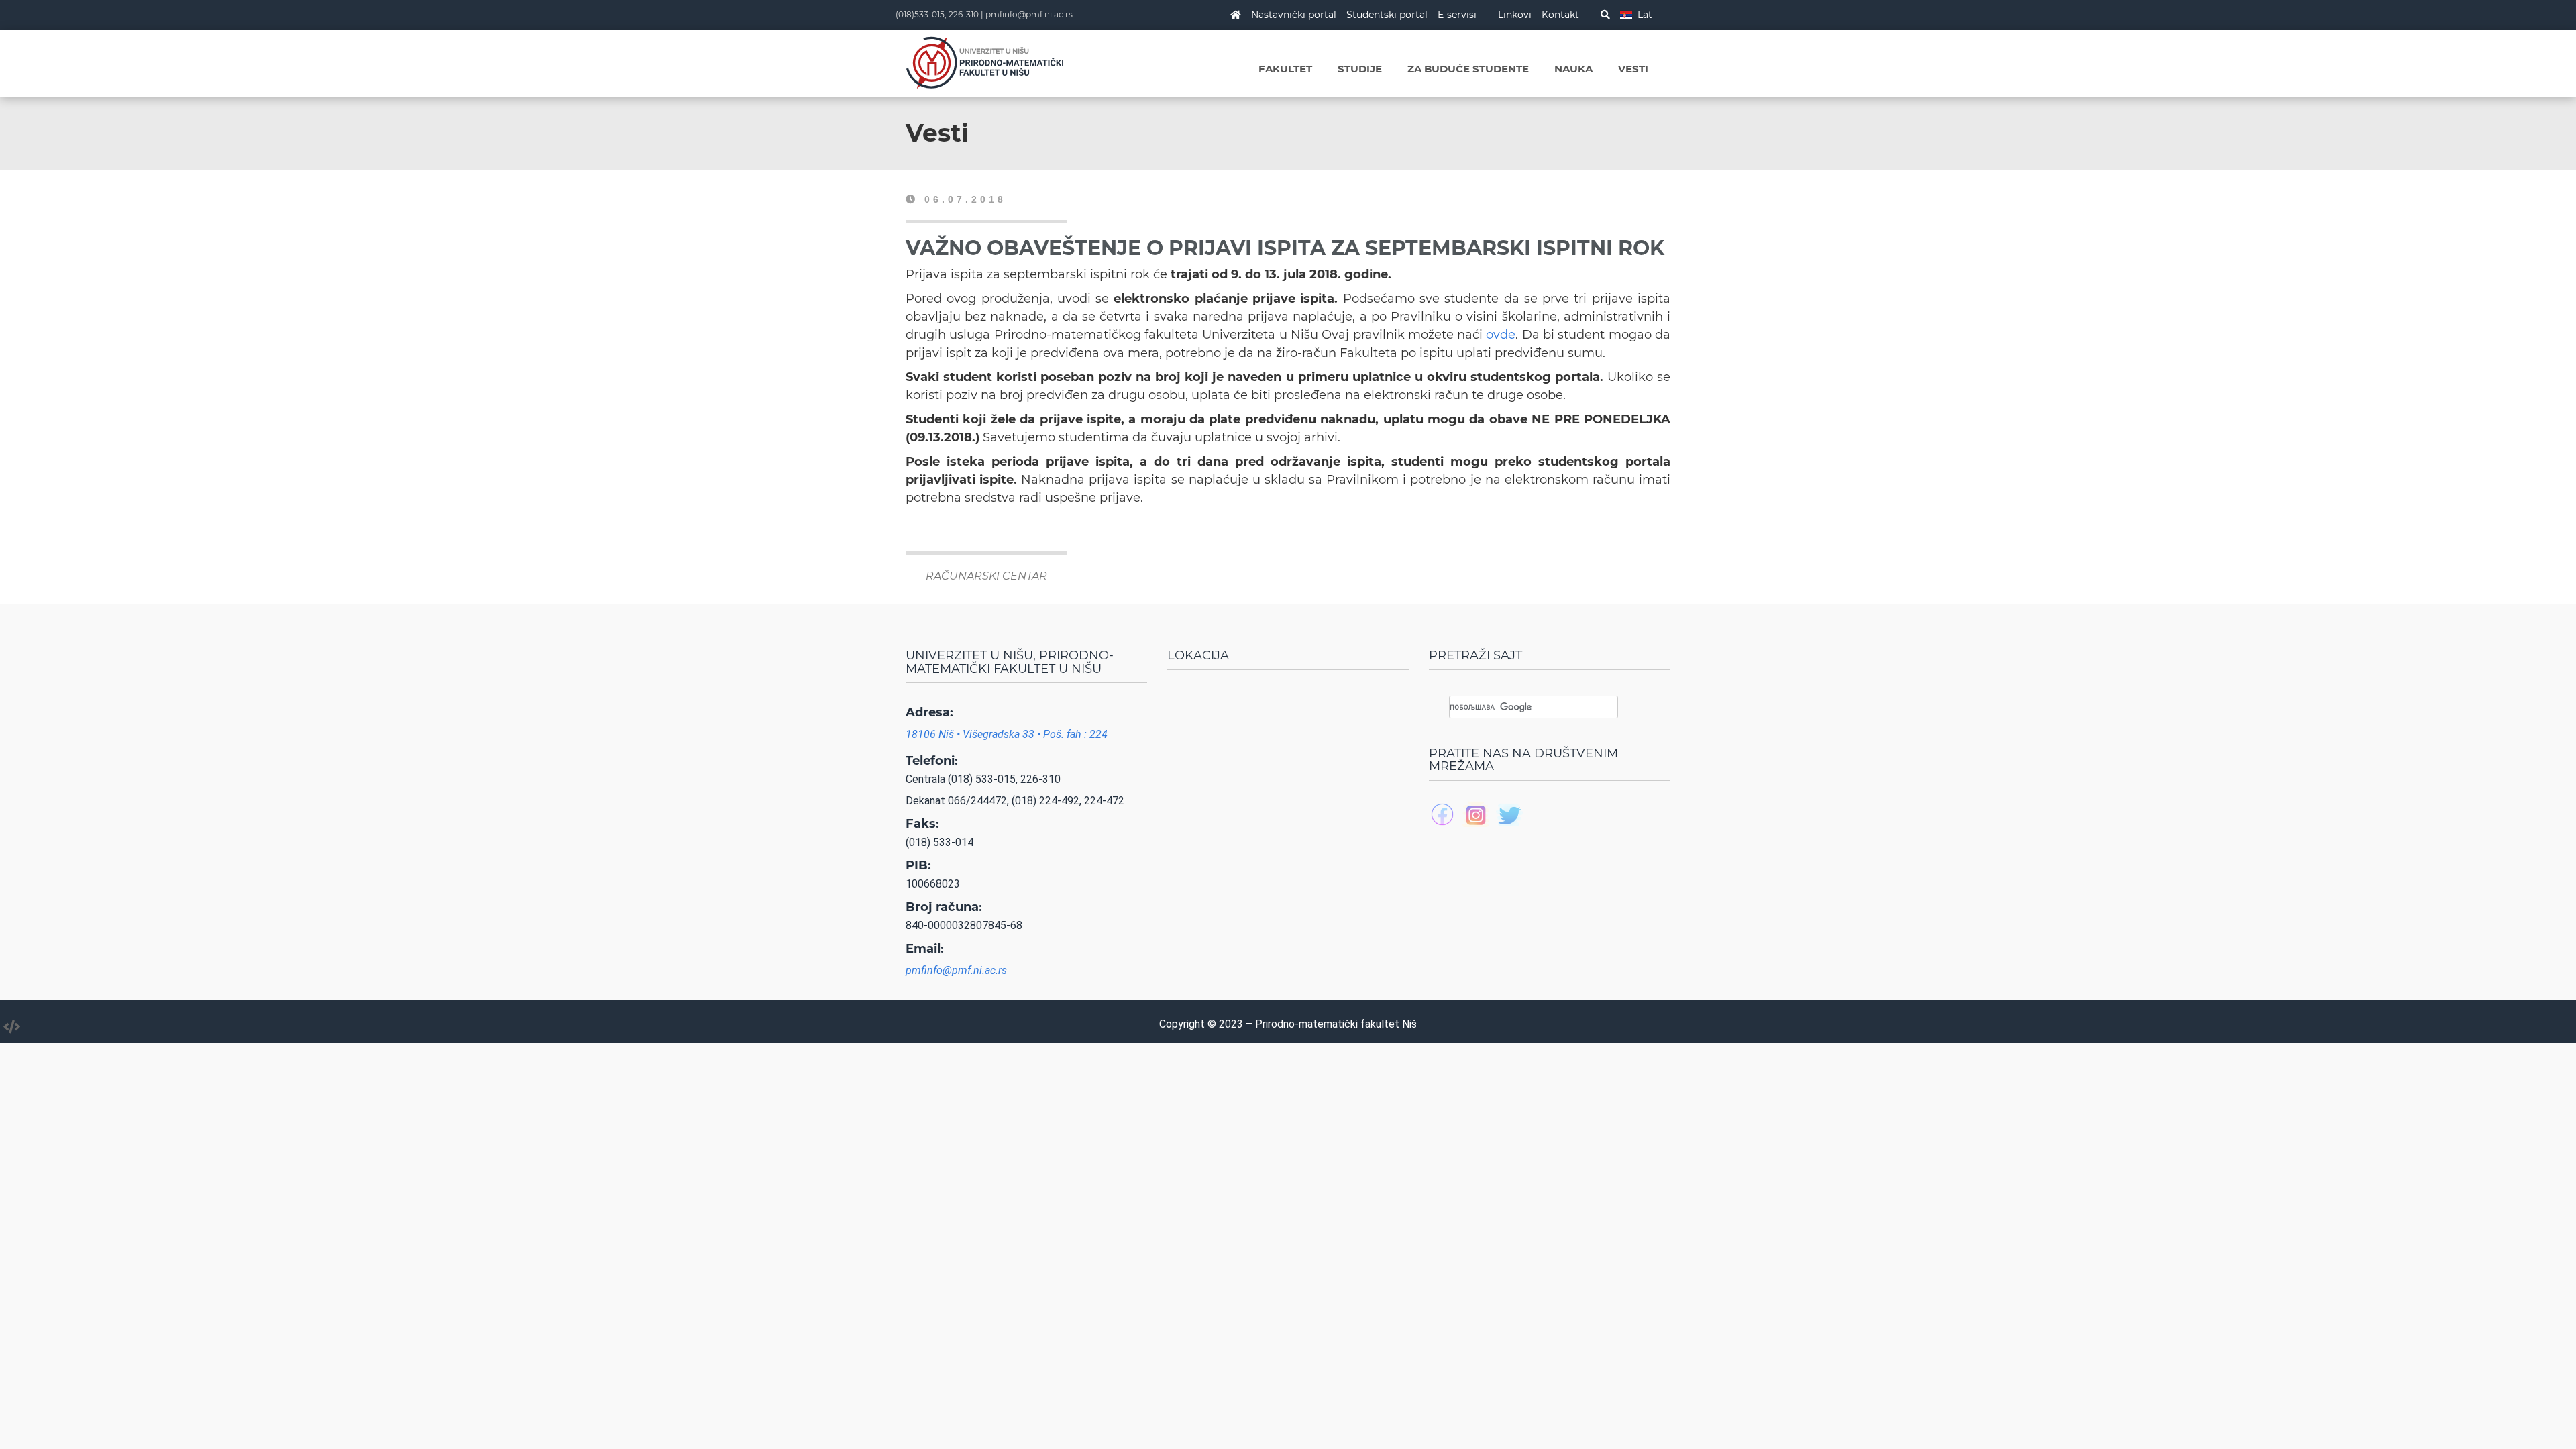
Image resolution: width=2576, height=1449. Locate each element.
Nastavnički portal (1294, 15)
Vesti (1633, 69)
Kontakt (1560, 15)
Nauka (1573, 69)
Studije (1360, 69)
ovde (1501, 335)
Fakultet (1285, 69)
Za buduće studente (1468, 69)
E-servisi (1457, 15)
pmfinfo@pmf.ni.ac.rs (1029, 14)
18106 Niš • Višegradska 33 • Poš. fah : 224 (1007, 734)
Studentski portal (1387, 15)
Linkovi (1515, 15)
